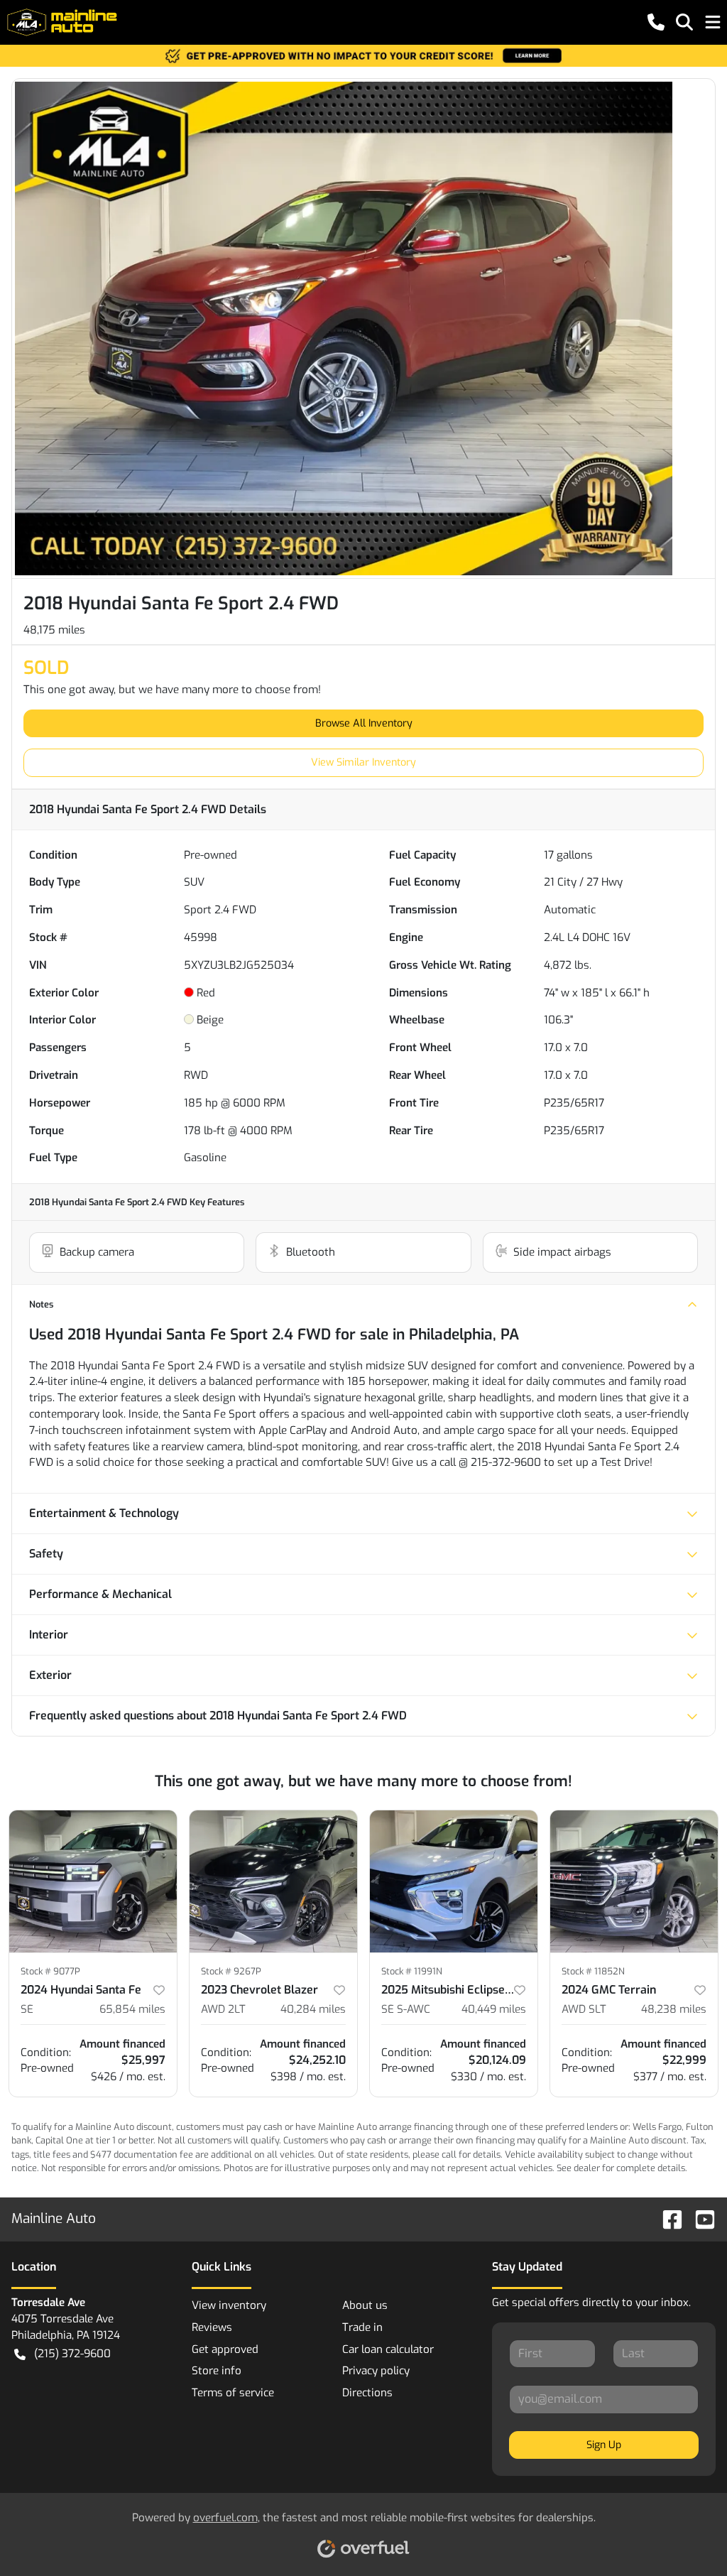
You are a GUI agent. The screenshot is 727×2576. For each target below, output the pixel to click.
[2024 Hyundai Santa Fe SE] (93, 1881)
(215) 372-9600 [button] (72, 2354)
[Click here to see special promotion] (363, 55)
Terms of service (233, 2393)
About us (365, 2305)
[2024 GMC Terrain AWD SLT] (634, 1881)
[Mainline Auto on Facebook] (667, 2218)
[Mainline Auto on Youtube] (699, 2218)
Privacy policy (376, 2371)
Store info (217, 2371)
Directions (367, 2393)
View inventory (229, 2305)
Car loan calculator (388, 2349)
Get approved (225, 2349)
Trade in (362, 2327)
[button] (656, 22)
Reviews (212, 2327)
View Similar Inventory (363, 762)
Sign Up (604, 2445)
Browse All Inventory (364, 723)
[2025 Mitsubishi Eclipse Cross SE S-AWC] (454, 1881)
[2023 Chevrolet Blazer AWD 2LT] (273, 1881)
